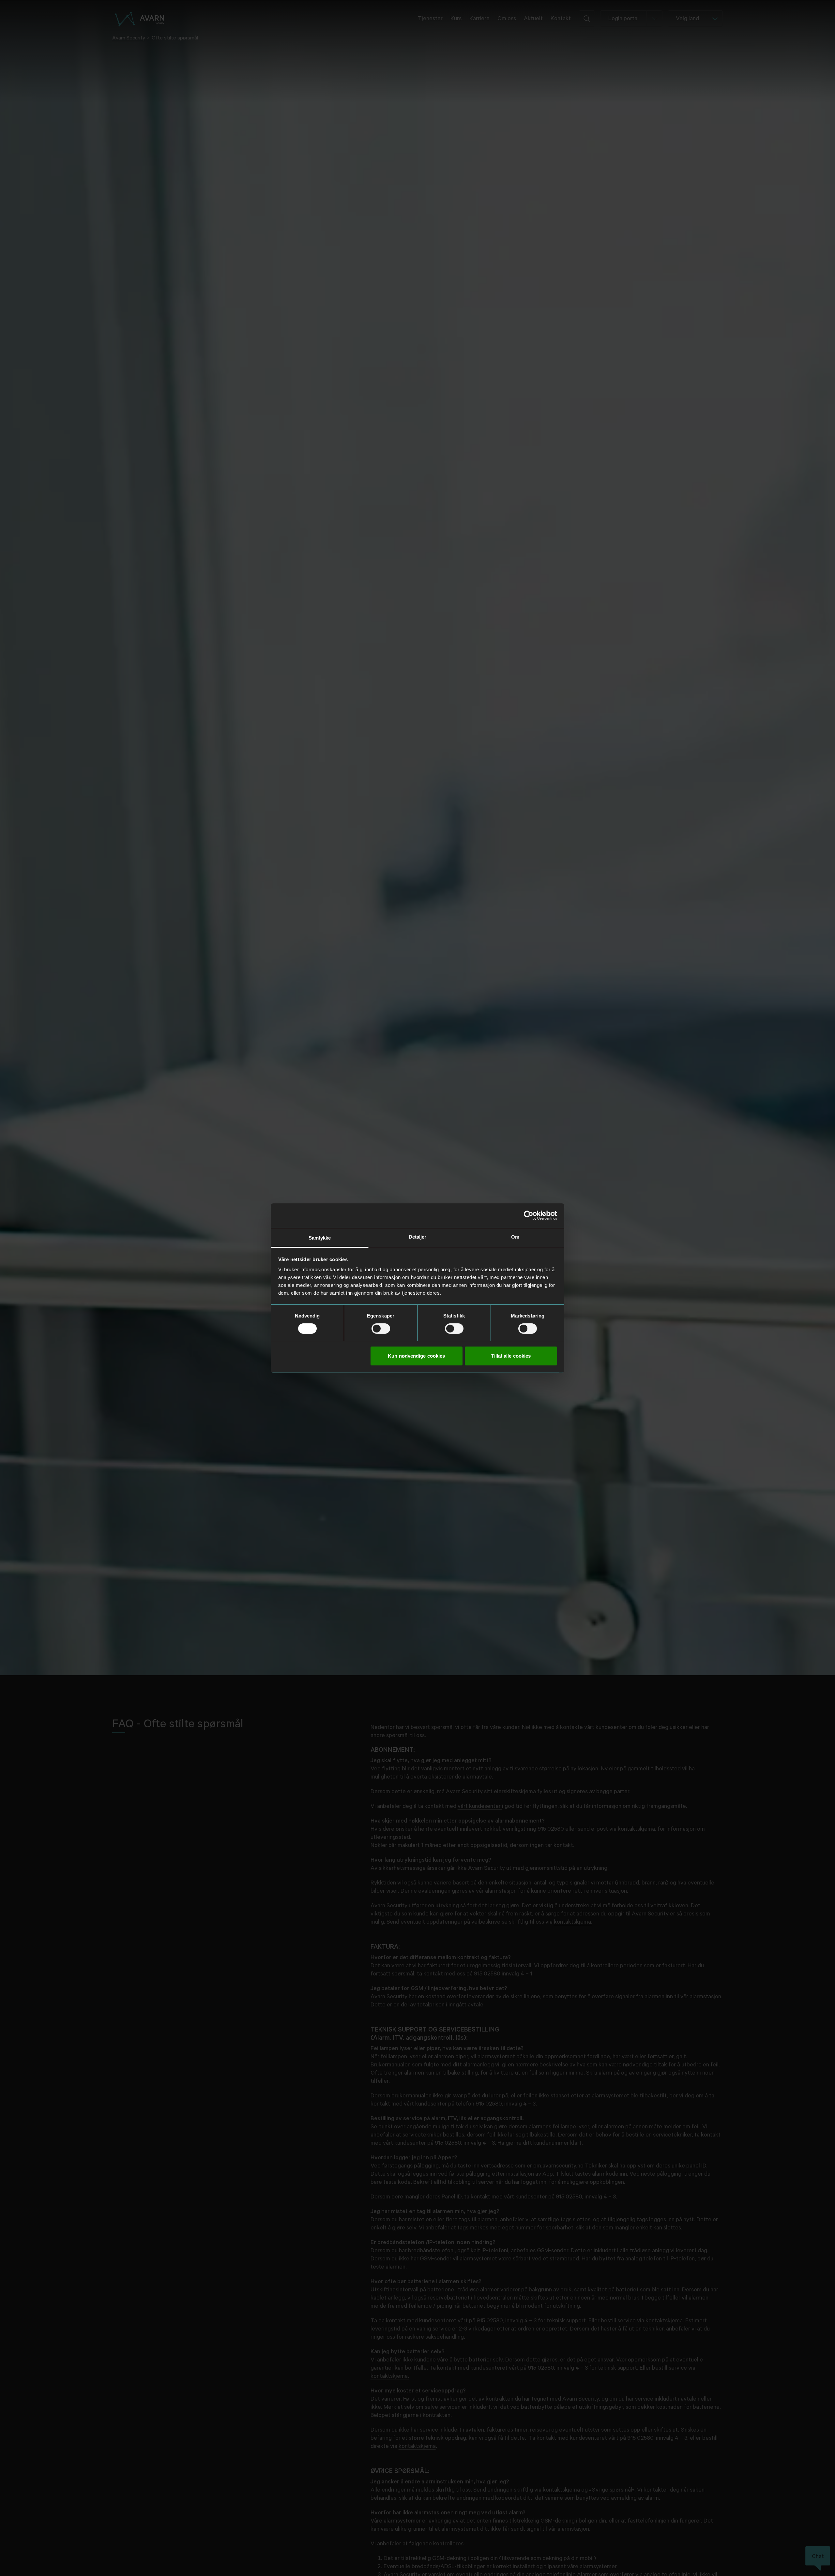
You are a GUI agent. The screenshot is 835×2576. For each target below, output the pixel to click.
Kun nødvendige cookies (416, 1355)
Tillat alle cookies (511, 1355)
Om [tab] (515, 1236)
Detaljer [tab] (418, 1236)
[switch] (381, 1329)
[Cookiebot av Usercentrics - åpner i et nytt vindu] (529, 1215)
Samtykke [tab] (320, 1237)
